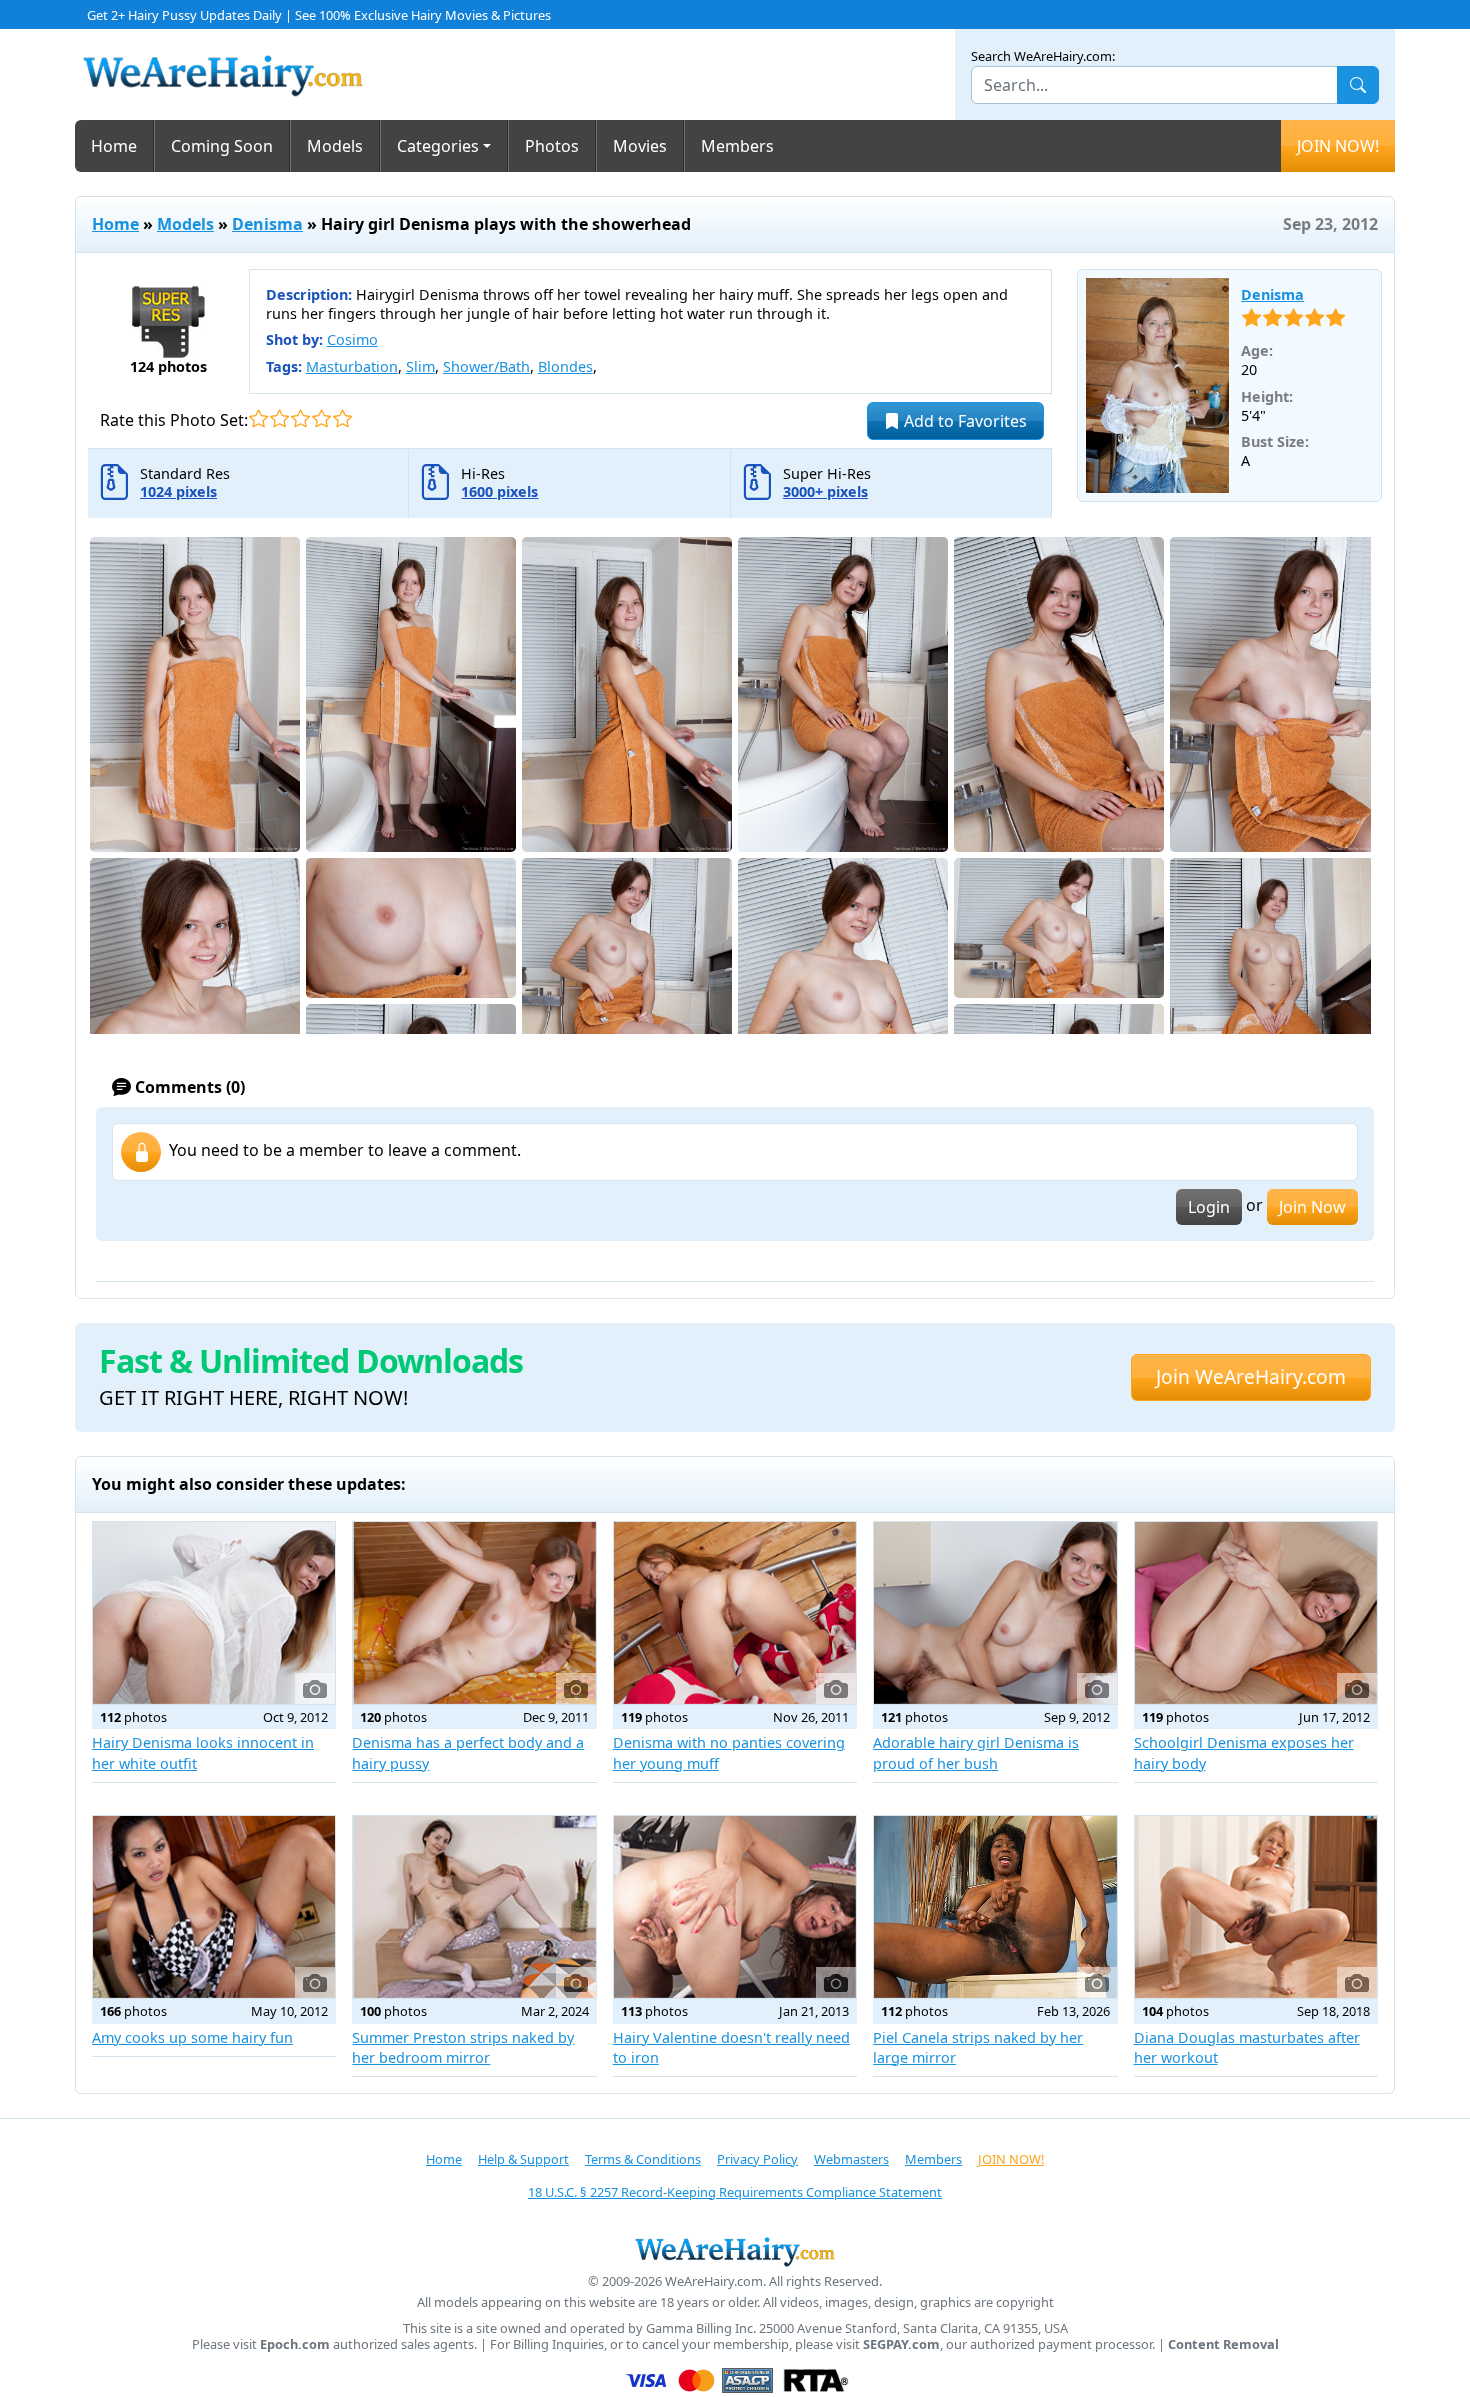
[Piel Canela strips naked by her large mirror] (995, 1907)
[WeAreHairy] (735, 2251)
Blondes (565, 366)
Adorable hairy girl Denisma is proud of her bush (976, 1752)
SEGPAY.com (901, 2344)
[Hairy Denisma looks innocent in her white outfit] (214, 1613)
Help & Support (523, 2159)
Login (1209, 1207)
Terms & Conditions (643, 2159)
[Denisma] (1158, 386)
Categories (438, 146)
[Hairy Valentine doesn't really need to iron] (735, 1907)
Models (335, 146)
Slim (420, 366)
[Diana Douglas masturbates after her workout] (1256, 1907)
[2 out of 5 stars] (279, 418)
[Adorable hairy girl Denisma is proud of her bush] (995, 1613)
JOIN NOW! (1338, 146)
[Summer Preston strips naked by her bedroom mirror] (474, 1907)
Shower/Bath (486, 366)
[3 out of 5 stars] (300, 418)
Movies (640, 146)
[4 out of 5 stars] (321, 418)
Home (114, 146)
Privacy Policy (757, 2159)
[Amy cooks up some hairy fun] (214, 1907)
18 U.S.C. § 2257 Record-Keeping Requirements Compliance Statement (735, 2192)
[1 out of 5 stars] (258, 418)
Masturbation (352, 366)
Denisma (267, 224)
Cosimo (352, 339)
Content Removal (1223, 2344)
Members (737, 146)
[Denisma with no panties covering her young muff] (735, 1613)
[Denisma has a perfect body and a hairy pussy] (474, 1613)
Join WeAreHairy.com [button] (1251, 1376)
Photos (552, 146)
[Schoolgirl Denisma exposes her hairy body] (1256, 1613)
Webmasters (851, 2159)
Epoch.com (295, 2344)
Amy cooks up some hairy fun (192, 2037)
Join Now (1312, 1207)
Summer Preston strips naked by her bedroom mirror (463, 2047)
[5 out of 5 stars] (342, 418)
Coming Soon (222, 146)
